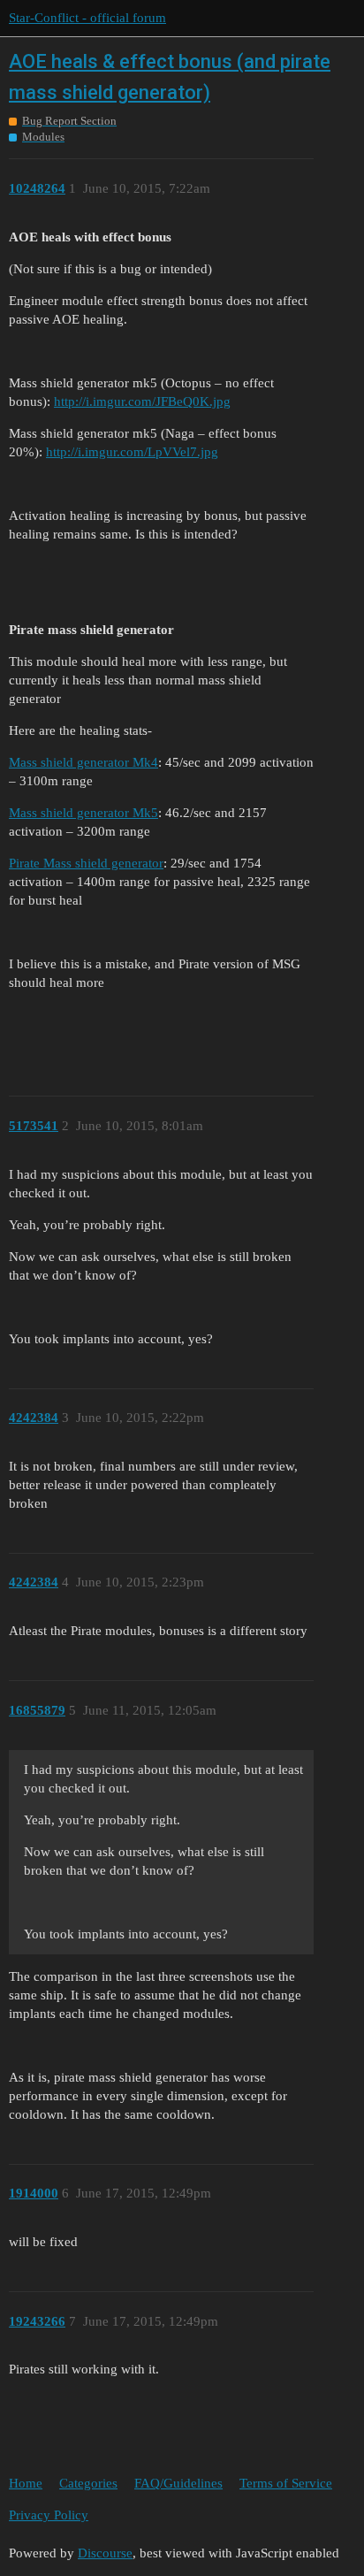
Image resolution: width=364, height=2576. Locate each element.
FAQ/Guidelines (178, 2483)
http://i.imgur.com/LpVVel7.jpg (132, 452)
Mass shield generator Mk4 (83, 762)
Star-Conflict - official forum (87, 18)
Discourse (105, 2553)
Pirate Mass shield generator (86, 863)
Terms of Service (286, 2483)
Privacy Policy (49, 2515)
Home (26, 2483)
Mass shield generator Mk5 (83, 813)
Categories (88, 2483)
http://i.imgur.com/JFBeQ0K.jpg (142, 401)
